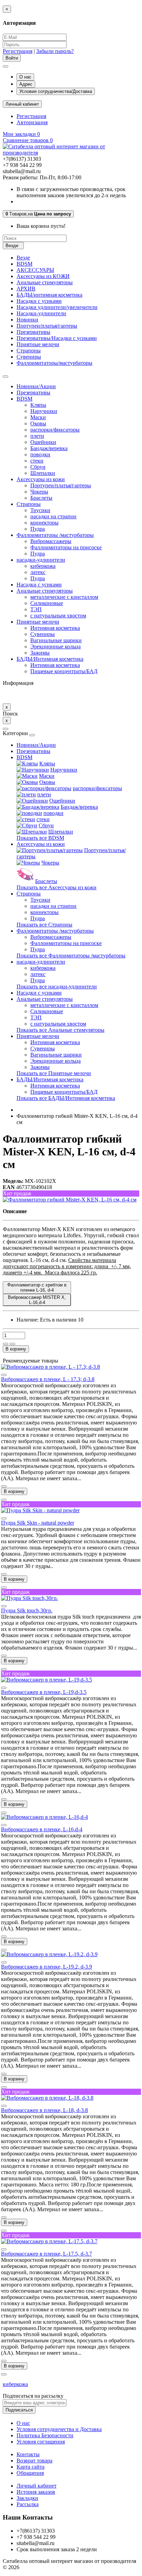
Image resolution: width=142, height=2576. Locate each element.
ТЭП (36, 609)
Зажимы (40, 653)
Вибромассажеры (51, 541)
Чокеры (39, 492)
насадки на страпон (53, 516)
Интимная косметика (55, 628)
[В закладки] (6, 1344)
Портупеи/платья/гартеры (47, 326)
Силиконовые (47, 603)
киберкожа (43, 566)
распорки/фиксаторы (55, 430)
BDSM (24, 264)
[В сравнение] (12, 1344)
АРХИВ (26, 289)
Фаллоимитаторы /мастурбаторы (55, 535)
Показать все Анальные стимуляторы (60, 1030)
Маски (38, 417)
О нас (25, 77)
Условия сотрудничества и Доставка (59, 2429)
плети (37, 436)
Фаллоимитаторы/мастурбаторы (54, 363)
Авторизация (32, 122)
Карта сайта (31, 2467)
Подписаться (19, 2410)
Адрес (26, 84)
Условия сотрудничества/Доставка (56, 91)
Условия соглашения (41, 2442)
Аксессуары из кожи (41, 479)
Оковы (38, 423)
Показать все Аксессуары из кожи (57, 887)
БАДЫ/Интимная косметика (50, 659)
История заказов (36, 2492)
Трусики (40, 510)
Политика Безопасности (45, 2435)
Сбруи (38, 467)
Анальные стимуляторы (45, 282)
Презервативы (33, 332)
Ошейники (43, 442)
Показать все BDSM (40, 838)
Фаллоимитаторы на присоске (66, 547)
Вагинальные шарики (56, 640)
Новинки (27, 320)
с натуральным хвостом (58, 616)
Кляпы (38, 405)
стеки (37, 461)
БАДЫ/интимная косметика (49, 295)
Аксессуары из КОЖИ (43, 276)
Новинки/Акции (36, 386)
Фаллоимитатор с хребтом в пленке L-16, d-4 (37, 1287)
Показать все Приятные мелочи (54, 1073)
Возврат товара (34, 2461)
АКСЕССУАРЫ (35, 270)
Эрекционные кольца (55, 646)
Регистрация (18, 51)
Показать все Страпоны (44, 925)
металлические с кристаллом (64, 597)
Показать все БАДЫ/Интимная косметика (66, 1098)
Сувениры (29, 357)
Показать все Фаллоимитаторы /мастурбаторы (71, 956)
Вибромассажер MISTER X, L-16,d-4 (37, 1300)
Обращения (30, 2473)
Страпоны (29, 351)
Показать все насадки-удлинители (57, 987)
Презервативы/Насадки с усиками (57, 338)
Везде (23, 258)
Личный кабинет (37, 2486)
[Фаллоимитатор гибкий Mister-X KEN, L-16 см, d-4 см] (70, 1200)
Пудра (38, 529)
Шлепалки (43, 473)
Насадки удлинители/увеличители (57, 307)
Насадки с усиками (39, 301)
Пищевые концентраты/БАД (64, 671)
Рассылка (28, 2504)
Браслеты (41, 498)
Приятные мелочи (38, 344)
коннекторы (44, 523)
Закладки (27, 2498)
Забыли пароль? (55, 51)
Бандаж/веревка (49, 448)
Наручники (44, 411)
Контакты (28, 2454)
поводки (40, 454)
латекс (38, 572)
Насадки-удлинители (41, 313)
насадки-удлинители (41, 560)
